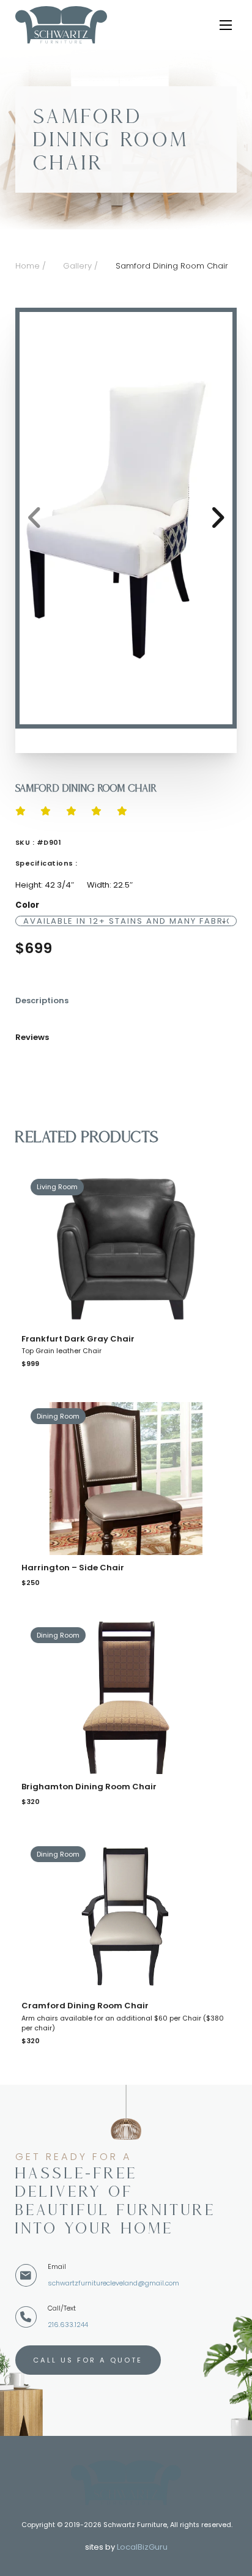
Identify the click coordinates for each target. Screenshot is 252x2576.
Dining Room (58, 1416)
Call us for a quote (88, 2360)
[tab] (48, 1007)
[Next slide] (217, 518)
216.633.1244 (68, 2325)
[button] (126, 518)
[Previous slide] (35, 518)
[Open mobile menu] (228, 25)
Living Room (57, 1187)
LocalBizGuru (142, 2547)
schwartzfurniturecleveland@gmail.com (113, 2283)
